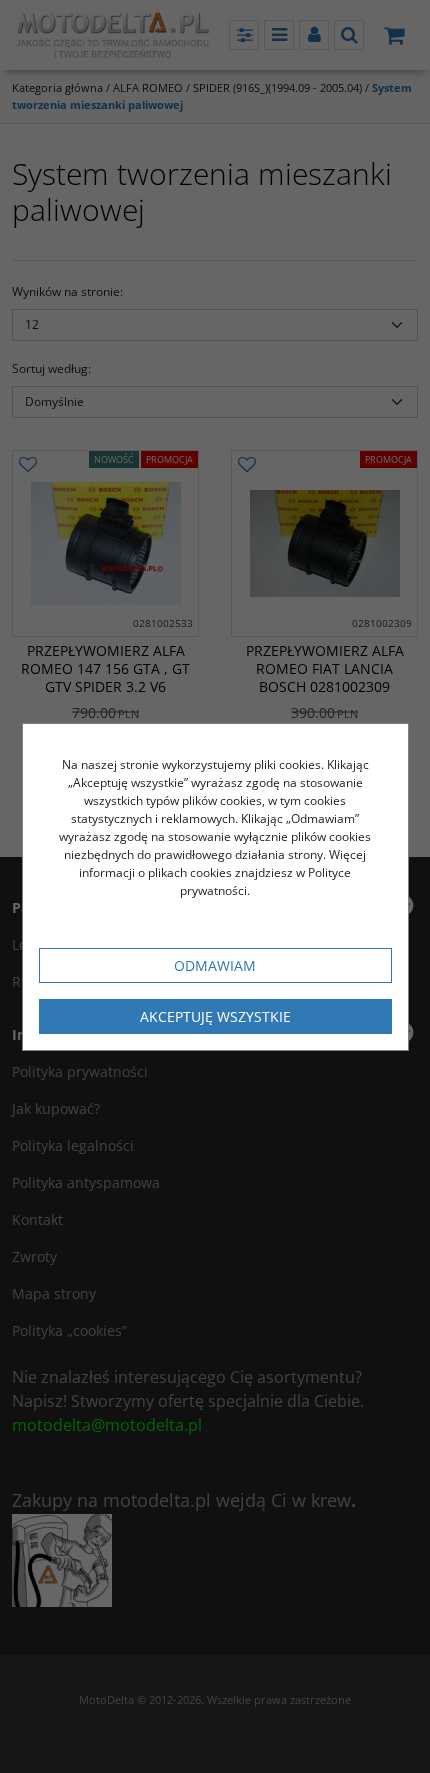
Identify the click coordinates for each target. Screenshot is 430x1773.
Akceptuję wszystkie (215, 1016)
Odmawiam (215, 965)
